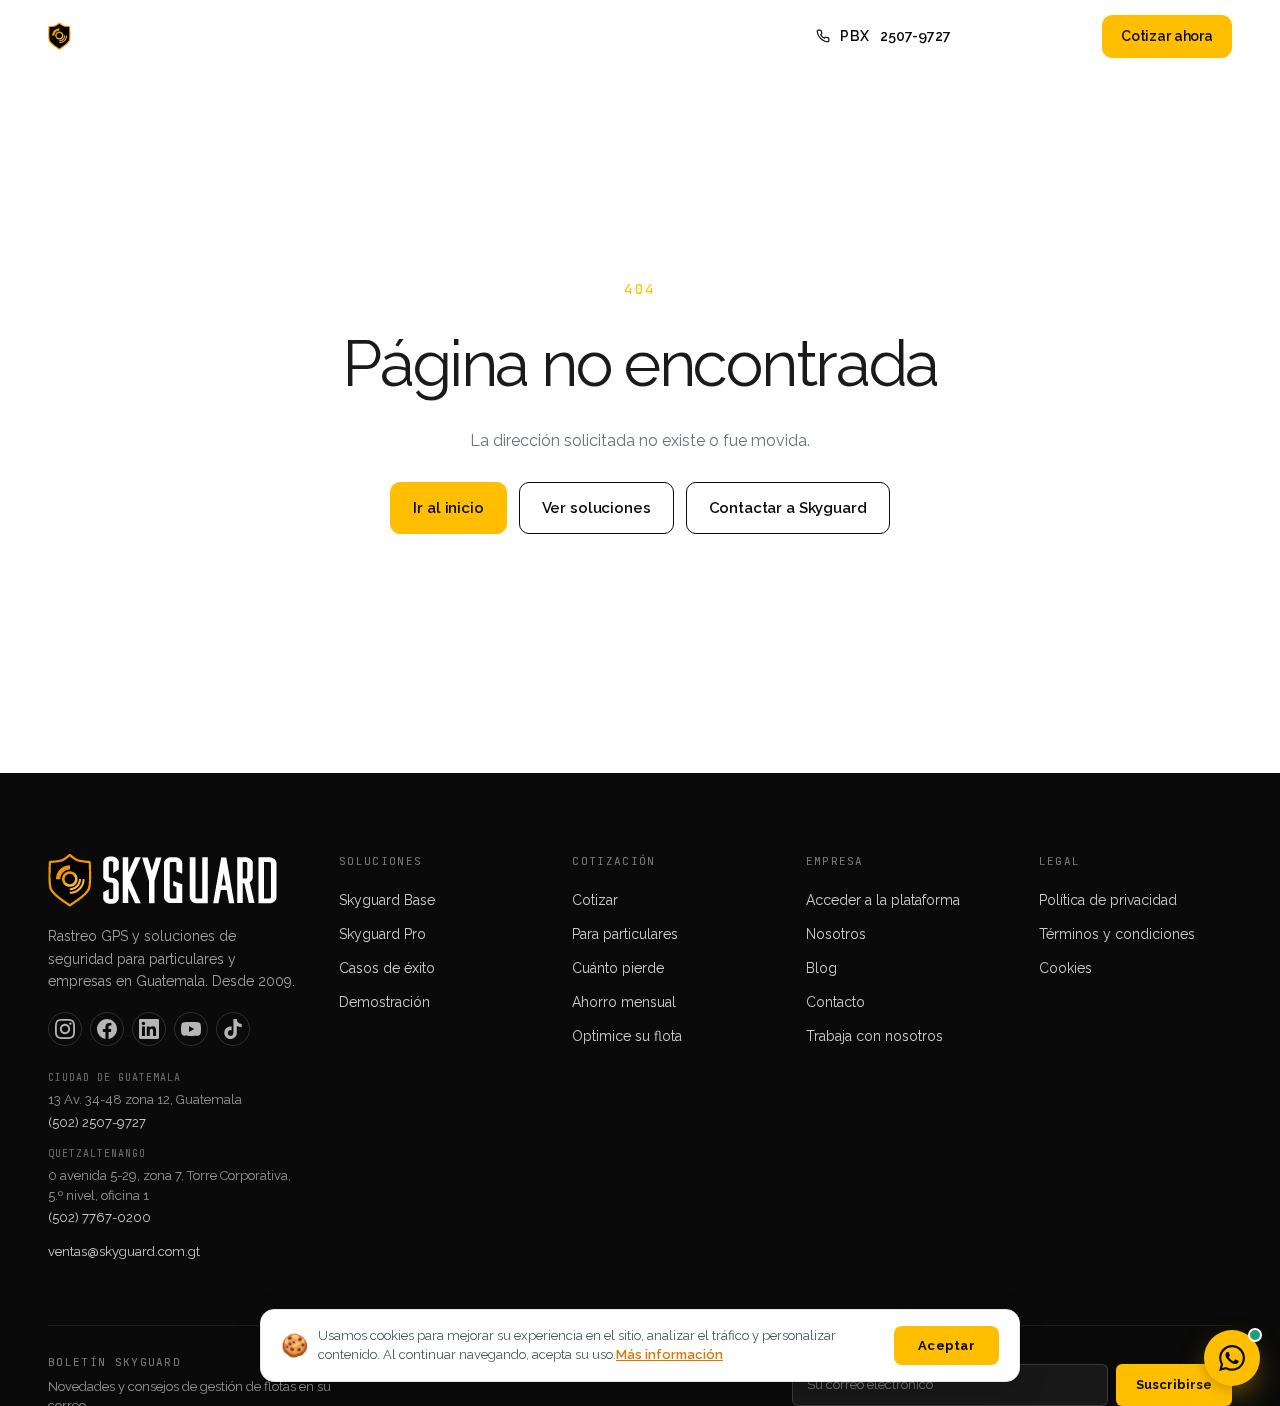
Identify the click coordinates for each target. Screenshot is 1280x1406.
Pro (331, 36)
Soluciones (414, 36)
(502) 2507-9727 (97, 1122)
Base (267, 36)
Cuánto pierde (618, 968)
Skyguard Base (387, 900)
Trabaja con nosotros (874, 1036)
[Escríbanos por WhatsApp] (1232, 1358)
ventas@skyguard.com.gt (124, 1251)
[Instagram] (65, 1029)
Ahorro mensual (624, 1002)
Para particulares (625, 934)
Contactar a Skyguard (788, 508)
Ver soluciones (596, 508)
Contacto (683, 36)
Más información (669, 1354)
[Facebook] (107, 1029)
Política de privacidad (1108, 900)
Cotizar (595, 900)
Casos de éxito (387, 968)
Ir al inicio (448, 508)
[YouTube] (191, 1029)
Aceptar (946, 1345)
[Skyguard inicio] (107, 36)
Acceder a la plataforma (883, 900)
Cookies (1065, 968)
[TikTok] (233, 1029)
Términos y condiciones (1117, 934)
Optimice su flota (627, 1036)
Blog (600, 36)
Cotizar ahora (1167, 36)
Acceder (1047, 36)
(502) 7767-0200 (99, 1217)
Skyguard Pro (382, 934)
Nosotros (518, 36)
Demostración (384, 1002)
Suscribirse (1174, 1384)
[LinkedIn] (149, 1029)
